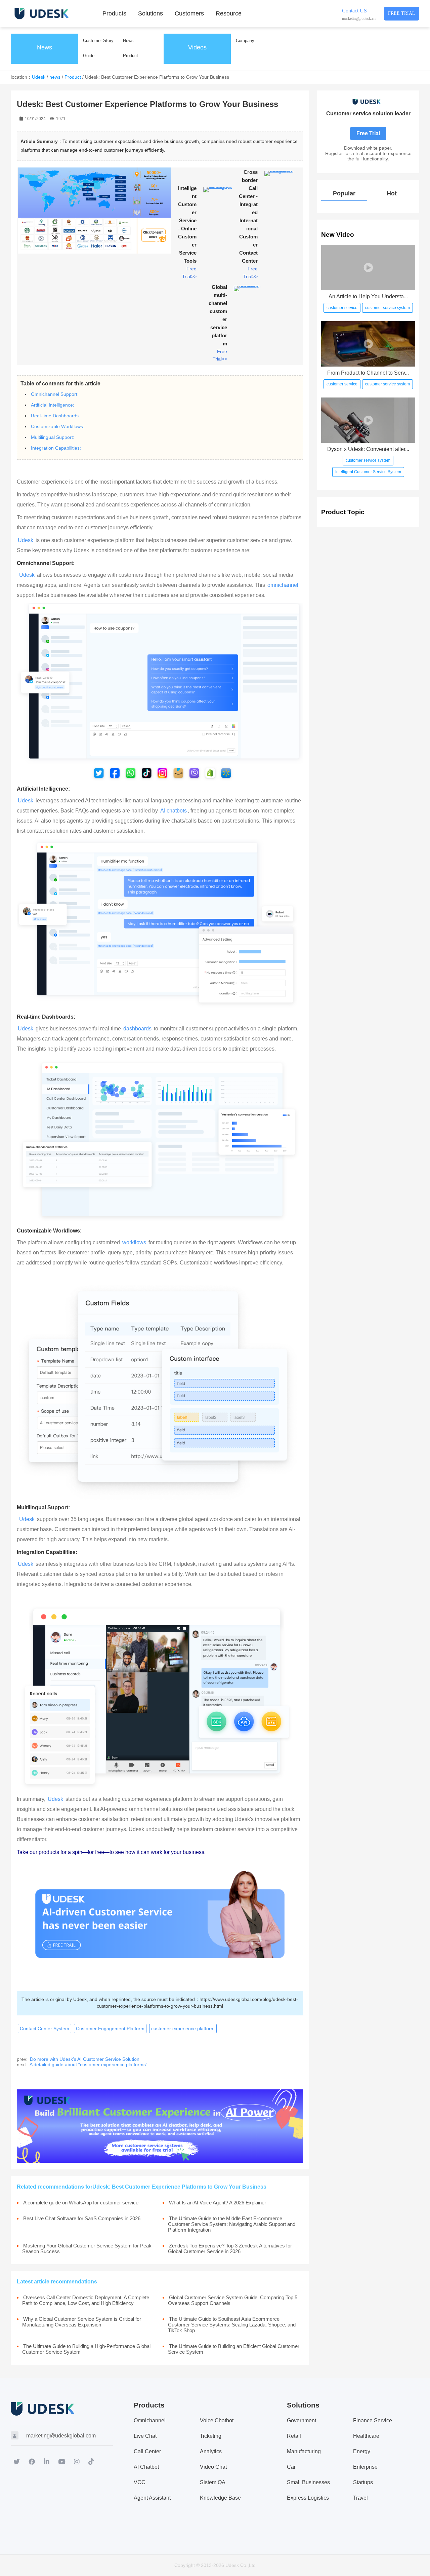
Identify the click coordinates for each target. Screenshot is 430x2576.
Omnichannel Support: (55, 394)
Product (73, 77)
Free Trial (402, 13)
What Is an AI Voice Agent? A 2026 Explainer (218, 2203)
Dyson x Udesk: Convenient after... (368, 449)
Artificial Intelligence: (53, 405)
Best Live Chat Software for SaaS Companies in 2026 (82, 2218)
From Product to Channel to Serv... (368, 373)
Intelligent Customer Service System (368, 472)
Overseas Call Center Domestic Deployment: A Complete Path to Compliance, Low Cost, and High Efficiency (86, 2300)
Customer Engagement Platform (110, 2029)
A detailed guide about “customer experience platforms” (89, 2064)
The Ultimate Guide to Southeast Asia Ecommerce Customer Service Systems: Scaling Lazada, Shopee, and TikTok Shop (232, 2325)
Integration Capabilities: (56, 448)
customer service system (388, 308)
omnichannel (283, 585)
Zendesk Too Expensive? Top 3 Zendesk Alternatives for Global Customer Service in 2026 (230, 2248)
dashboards (137, 1029)
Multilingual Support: (53, 437)
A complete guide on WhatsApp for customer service (81, 2203)
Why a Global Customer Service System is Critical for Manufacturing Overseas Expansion (82, 2322)
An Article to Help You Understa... (368, 296)
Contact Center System (45, 2029)
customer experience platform (183, 2029)
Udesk (39, 77)
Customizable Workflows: (58, 426)
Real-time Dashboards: (55, 416)
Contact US (354, 11)
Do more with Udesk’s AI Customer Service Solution (85, 2059)
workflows (134, 1242)
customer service (342, 308)
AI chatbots (174, 811)
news (55, 77)
